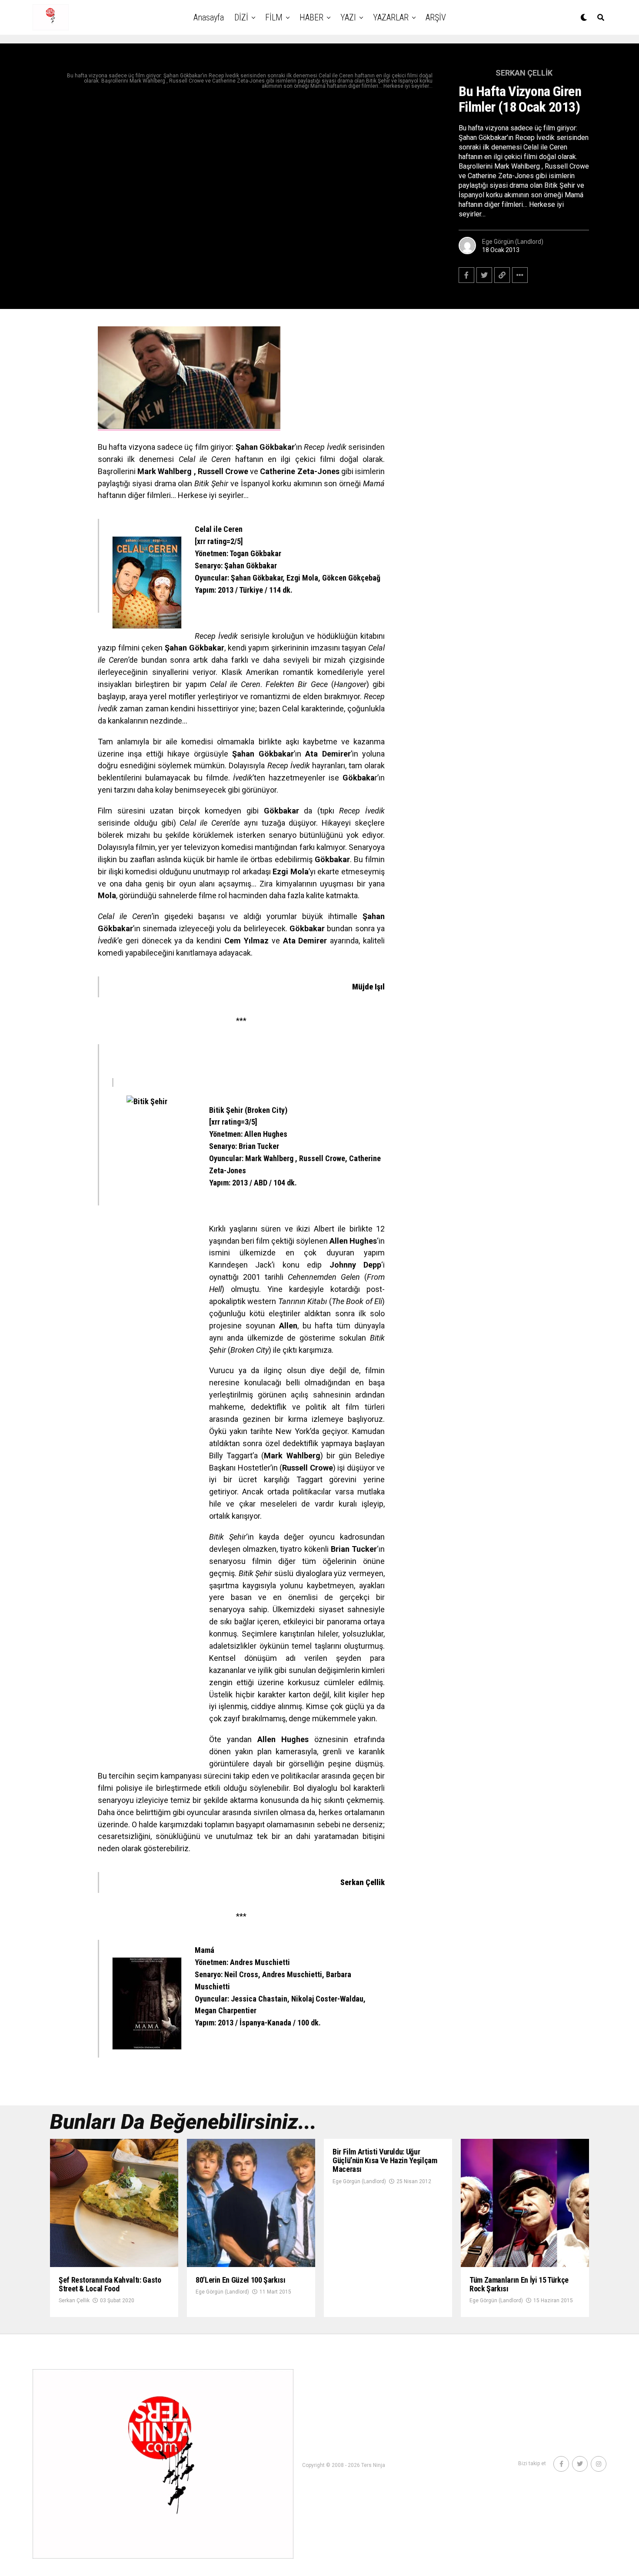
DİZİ (241, 17)
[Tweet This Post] (484, 275)
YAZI (348, 17)
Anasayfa (209, 17)
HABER (311, 17)
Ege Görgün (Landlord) (513, 242)
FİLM (274, 17)
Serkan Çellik (74, 2300)
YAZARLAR (391, 17)
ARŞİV (436, 17)
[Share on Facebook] (466, 275)
